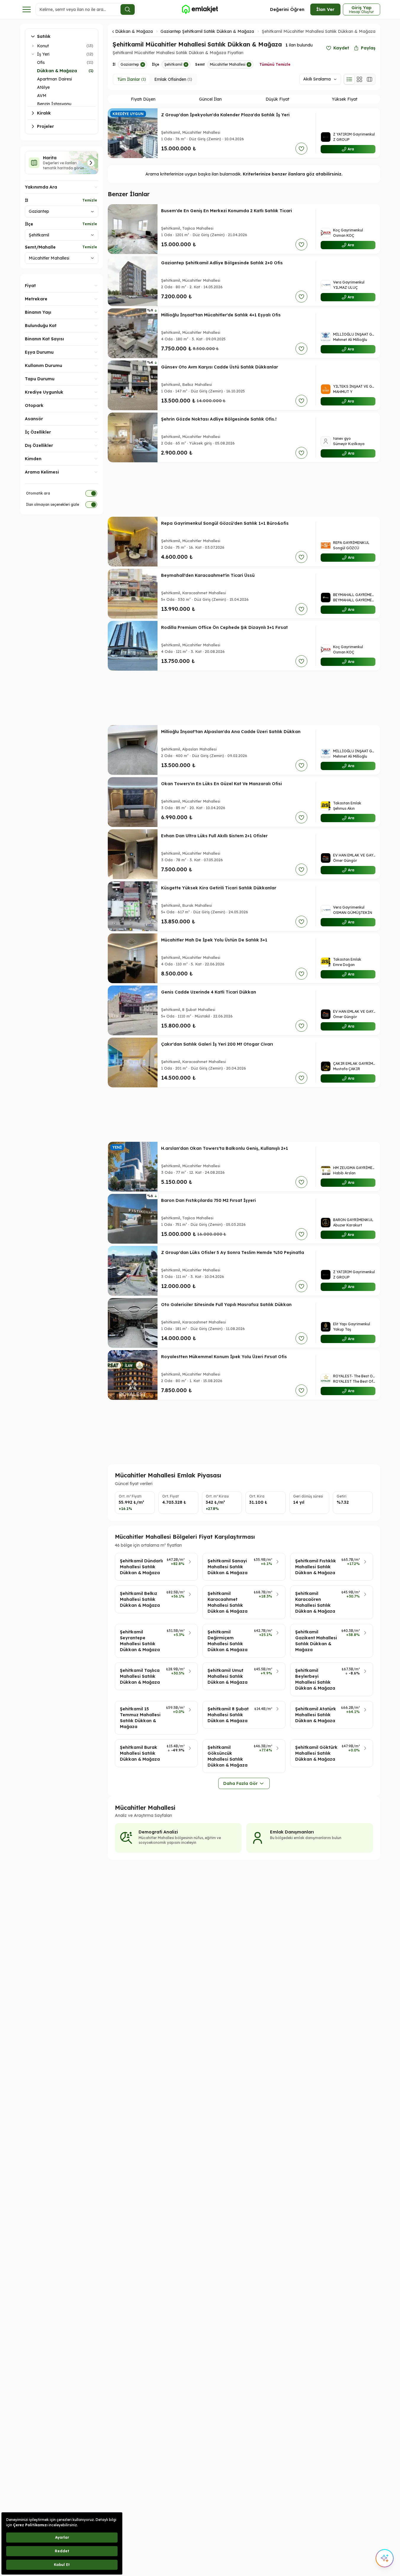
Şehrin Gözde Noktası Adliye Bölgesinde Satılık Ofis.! (219, 419)
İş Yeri (43, 54)
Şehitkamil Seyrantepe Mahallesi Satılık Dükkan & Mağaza (140, 1641)
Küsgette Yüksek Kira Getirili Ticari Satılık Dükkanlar (219, 888)
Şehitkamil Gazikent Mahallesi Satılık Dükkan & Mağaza (316, 1641)
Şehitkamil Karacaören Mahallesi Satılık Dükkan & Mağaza (315, 1602)
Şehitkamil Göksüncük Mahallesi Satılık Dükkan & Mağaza (228, 1756)
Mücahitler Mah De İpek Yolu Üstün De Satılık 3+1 (214, 940)
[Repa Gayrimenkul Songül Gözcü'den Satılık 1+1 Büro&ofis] (133, 542)
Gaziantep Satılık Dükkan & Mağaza (117, 31)
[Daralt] (33, 54)
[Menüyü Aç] (27, 9)
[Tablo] (370, 79)
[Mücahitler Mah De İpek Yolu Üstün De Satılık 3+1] (133, 958)
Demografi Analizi (158, 1832)
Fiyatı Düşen (143, 99)
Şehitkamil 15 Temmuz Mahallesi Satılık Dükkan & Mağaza (140, 1718)
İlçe (29, 224)
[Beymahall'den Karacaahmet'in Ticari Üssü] (133, 594)
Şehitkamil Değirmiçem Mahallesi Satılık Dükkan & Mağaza (228, 1641)
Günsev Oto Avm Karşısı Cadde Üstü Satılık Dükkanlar (220, 367)
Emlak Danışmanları (292, 1832)
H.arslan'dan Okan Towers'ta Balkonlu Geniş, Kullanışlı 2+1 (225, 1148)
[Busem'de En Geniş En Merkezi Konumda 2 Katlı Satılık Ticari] (133, 229)
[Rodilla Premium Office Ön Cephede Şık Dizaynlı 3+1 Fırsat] (133, 646)
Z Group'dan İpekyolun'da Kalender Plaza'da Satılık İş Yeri (225, 115)
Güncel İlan (210, 99)
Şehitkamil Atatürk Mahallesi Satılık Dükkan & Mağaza (316, 1715)
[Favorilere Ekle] (301, 149)
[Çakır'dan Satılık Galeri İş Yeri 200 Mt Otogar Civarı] (133, 1062)
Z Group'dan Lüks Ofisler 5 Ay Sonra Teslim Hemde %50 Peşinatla (233, 1252)
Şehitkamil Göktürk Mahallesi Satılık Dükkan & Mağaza (316, 1753)
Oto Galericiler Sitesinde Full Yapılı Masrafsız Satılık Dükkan (226, 1305)
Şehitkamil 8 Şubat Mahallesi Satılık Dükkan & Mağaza (228, 1715)
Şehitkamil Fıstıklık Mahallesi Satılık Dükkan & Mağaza (316, 1567)
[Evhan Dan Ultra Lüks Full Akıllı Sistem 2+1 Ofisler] (133, 854)
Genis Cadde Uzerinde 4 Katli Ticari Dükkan (209, 992)
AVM (42, 96)
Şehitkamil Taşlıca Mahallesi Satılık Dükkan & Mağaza (140, 1676)
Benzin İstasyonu (54, 104)
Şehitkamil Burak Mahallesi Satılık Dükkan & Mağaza (140, 1753)
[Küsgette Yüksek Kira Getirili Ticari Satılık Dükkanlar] (133, 906)
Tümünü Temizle (275, 64)
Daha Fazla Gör (240, 1783)
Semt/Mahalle (40, 247)
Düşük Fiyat (277, 99)
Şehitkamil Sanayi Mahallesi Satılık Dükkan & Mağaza (228, 1567)
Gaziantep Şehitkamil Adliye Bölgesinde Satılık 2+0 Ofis (222, 263)
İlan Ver (325, 9)
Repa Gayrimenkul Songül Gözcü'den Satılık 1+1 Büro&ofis (225, 523)
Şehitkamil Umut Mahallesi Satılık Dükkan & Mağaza (228, 1676)
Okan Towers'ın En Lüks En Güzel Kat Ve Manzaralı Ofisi (221, 784)
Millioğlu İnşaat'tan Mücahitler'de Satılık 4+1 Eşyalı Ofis (221, 315)
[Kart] (359, 79)
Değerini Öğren (287, 9)
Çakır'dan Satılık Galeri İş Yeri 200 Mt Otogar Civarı (217, 1044)
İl (26, 200)
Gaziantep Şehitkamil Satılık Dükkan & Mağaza (207, 31)
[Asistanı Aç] (385, 2558)
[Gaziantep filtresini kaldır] (143, 65)
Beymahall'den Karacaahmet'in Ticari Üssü (208, 575)
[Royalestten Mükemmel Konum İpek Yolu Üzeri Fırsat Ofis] (133, 1375)
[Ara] (128, 9)
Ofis (41, 62)
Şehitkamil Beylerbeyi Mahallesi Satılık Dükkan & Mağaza (315, 1679)
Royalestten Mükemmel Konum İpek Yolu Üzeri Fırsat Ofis (224, 1357)
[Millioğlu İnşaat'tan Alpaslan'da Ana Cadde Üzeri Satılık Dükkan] (133, 750)
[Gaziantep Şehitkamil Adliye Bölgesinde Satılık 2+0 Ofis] (133, 281)
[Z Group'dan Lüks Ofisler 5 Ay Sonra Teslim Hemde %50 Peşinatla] (133, 1271)
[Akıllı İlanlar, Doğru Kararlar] (200, 9)
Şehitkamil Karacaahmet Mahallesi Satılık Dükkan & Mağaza (228, 1602)
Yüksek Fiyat (345, 99)
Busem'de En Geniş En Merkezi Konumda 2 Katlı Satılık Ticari (226, 211)
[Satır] (349, 79)
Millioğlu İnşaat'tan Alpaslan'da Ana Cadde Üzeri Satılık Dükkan (231, 732)
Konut (43, 46)
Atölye (43, 87)
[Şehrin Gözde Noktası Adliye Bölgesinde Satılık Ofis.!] (133, 437)
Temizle (90, 200)
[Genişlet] (33, 46)
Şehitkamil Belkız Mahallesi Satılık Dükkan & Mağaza (140, 1599)
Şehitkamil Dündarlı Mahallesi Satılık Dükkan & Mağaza (141, 1567)
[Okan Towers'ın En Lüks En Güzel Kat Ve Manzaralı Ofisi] (133, 802)
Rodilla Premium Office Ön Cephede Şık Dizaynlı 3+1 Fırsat (224, 627)
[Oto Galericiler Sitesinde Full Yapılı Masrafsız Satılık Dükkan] (133, 1323)
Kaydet (341, 48)
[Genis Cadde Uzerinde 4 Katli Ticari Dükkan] (133, 1010)
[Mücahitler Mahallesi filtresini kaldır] (249, 65)
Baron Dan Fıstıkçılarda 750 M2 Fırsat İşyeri (208, 1200)
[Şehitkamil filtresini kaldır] (186, 65)
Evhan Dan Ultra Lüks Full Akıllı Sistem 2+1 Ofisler (214, 836)
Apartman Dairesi (54, 79)
